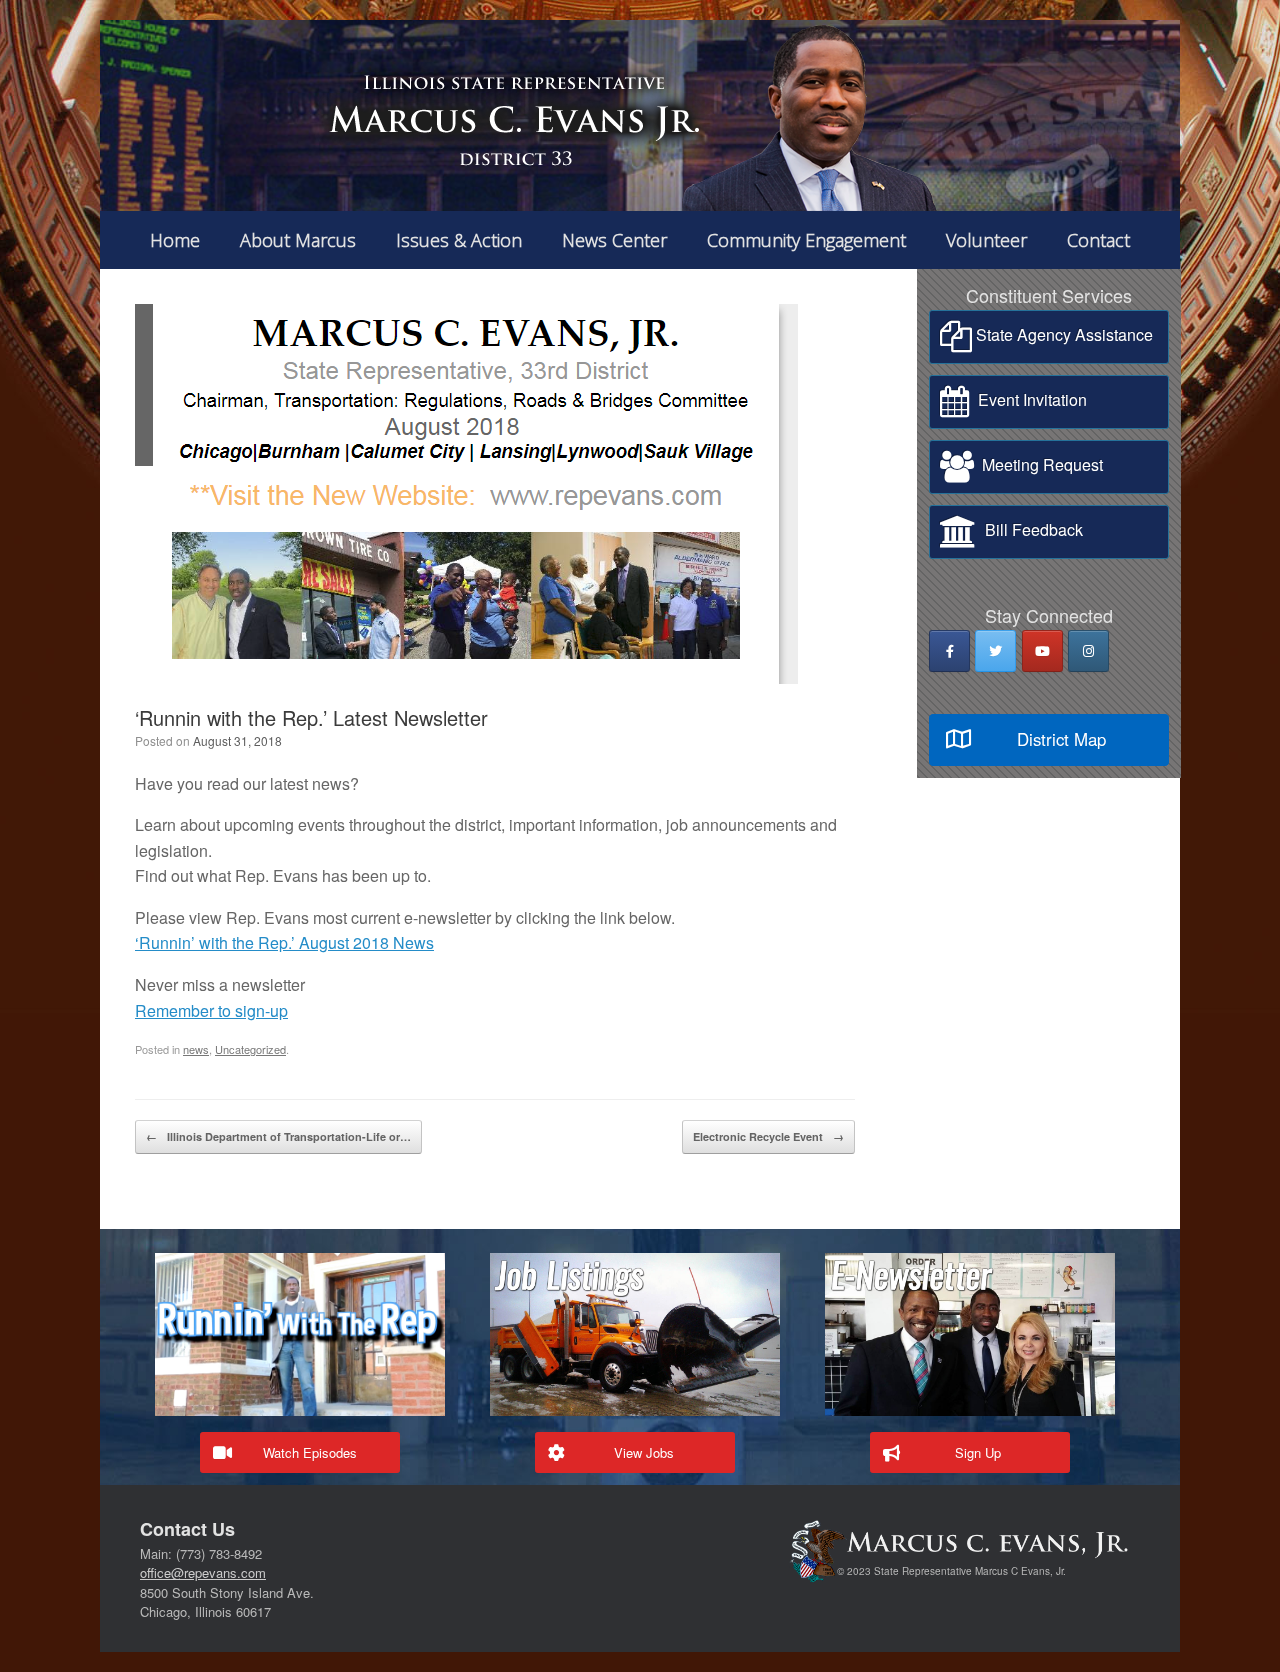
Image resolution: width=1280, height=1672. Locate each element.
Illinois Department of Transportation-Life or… (278, 1136)
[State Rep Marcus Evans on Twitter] (995, 651)
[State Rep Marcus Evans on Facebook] (949, 651)
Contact (1098, 240)
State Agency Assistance (1062, 334)
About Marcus (298, 240)
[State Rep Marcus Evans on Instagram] (1088, 651)
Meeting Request (1038, 464)
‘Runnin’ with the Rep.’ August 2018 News (284, 942)
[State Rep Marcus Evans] (640, 115)
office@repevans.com (203, 1572)
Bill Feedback (1030, 529)
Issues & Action (459, 240)
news (196, 1049)
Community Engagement (806, 240)
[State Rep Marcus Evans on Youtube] (1042, 651)
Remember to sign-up (211, 1010)
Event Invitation (1028, 399)
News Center (614, 240)
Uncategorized (250, 1049)
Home (175, 240)
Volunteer (986, 240)
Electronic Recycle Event (768, 1136)
